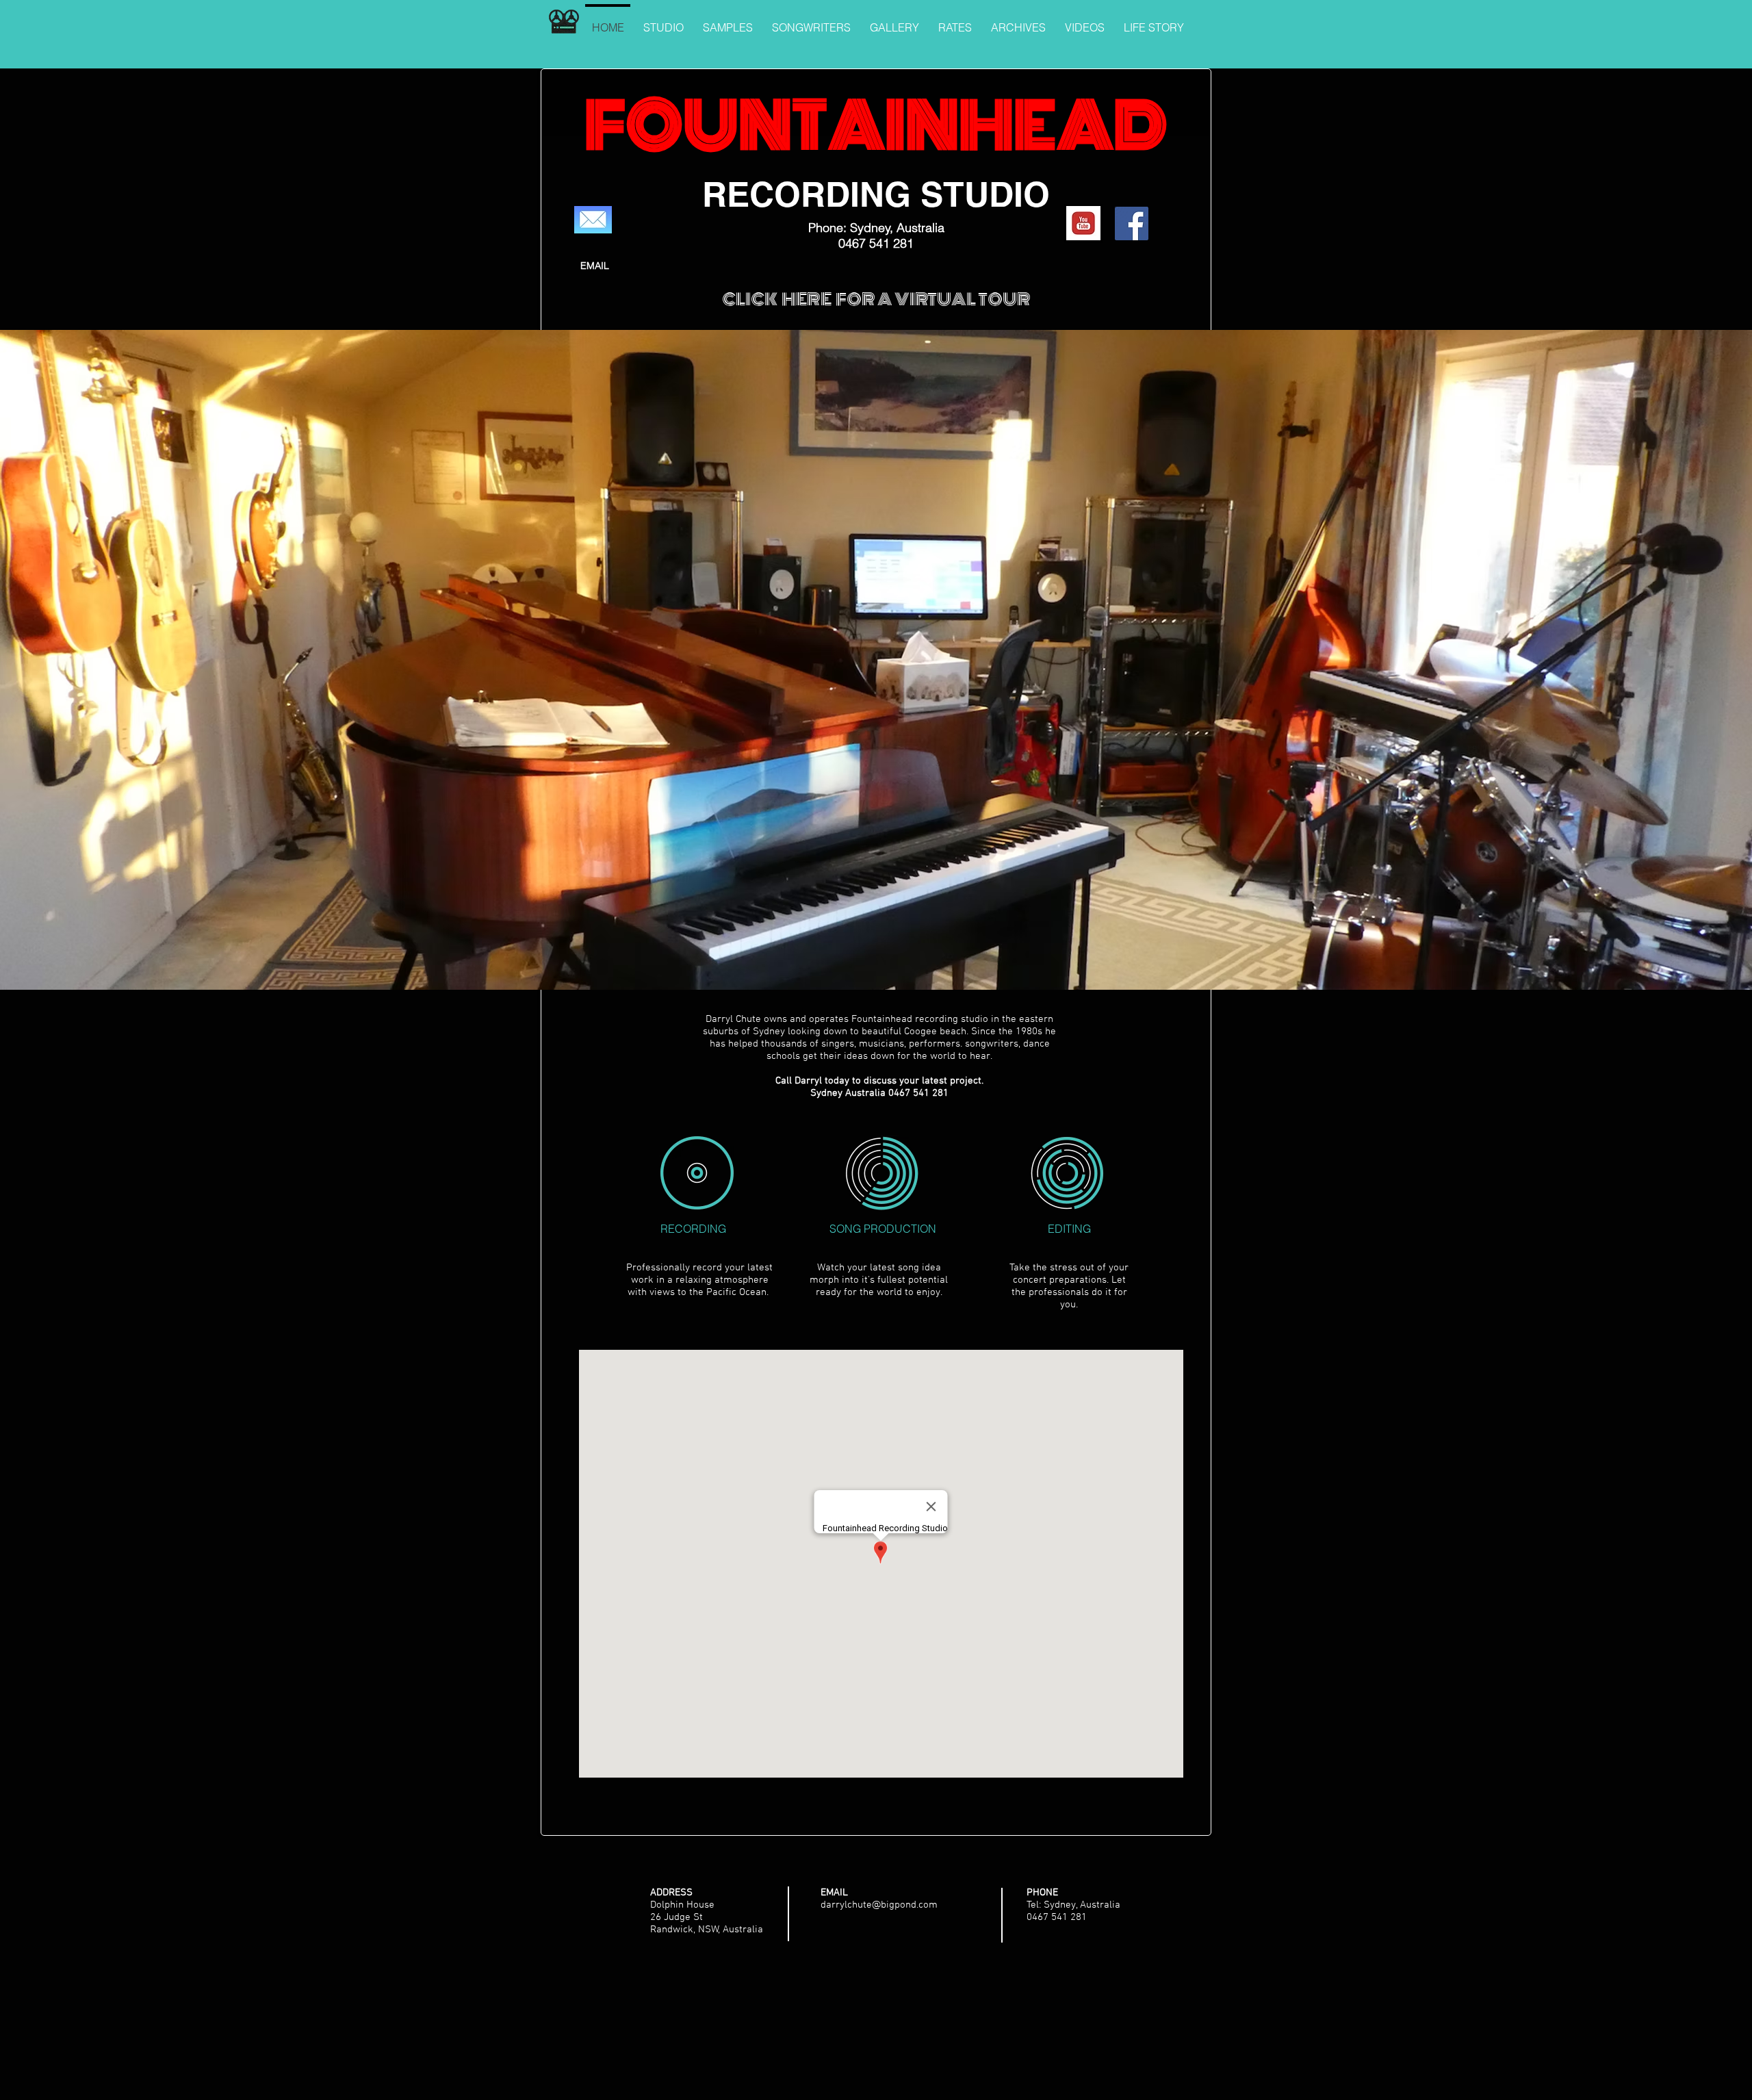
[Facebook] (1132, 223)
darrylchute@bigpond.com (879, 1905)
